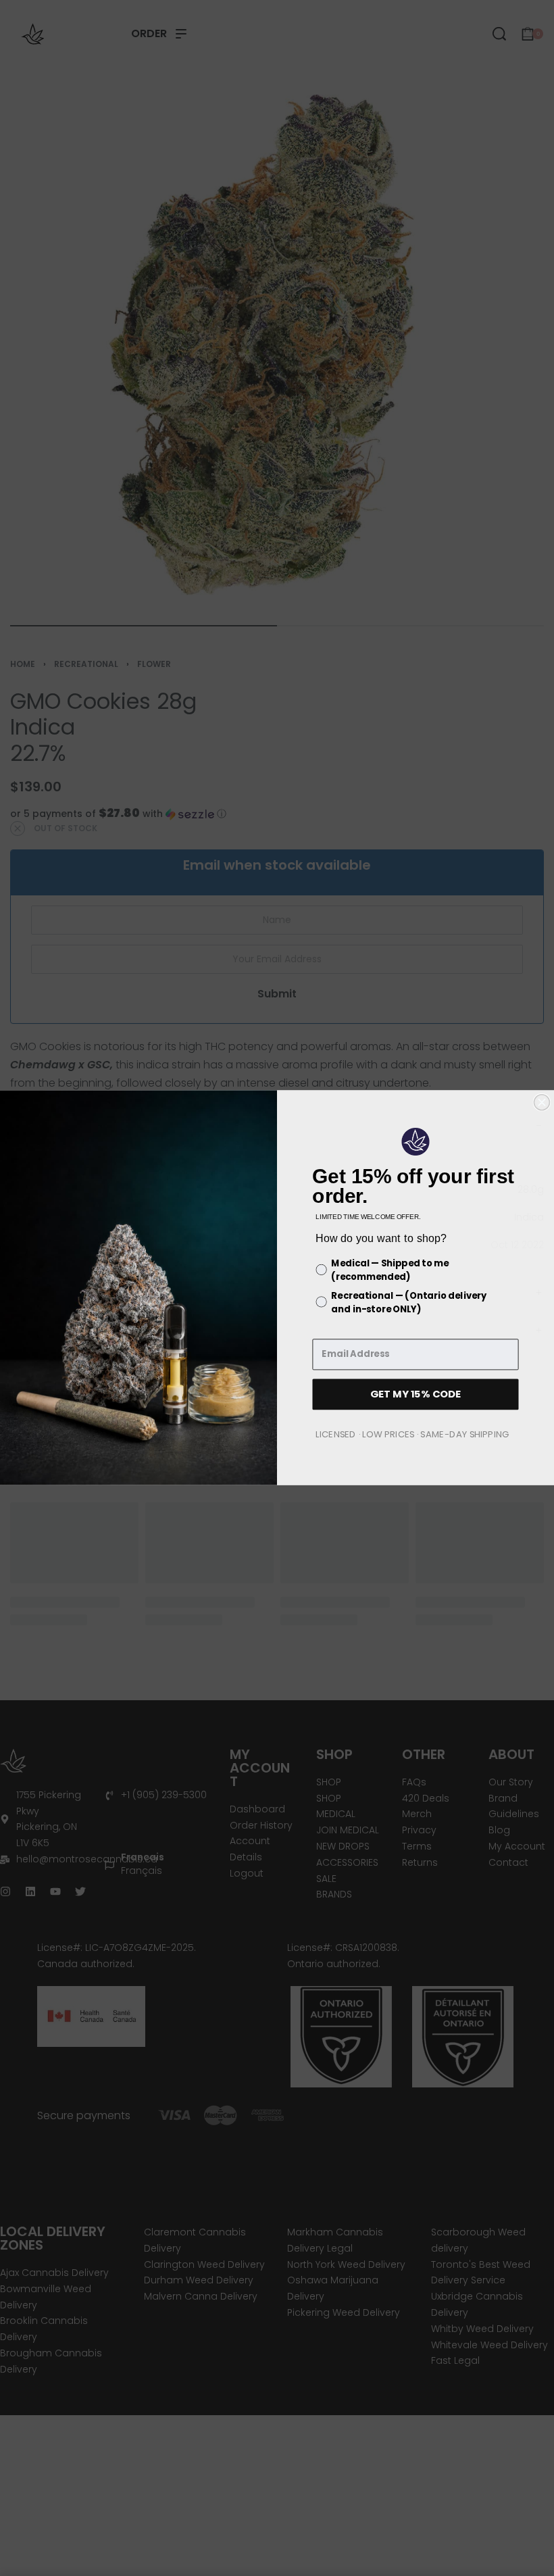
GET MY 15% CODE (415, 1394)
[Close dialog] (542, 1103)
